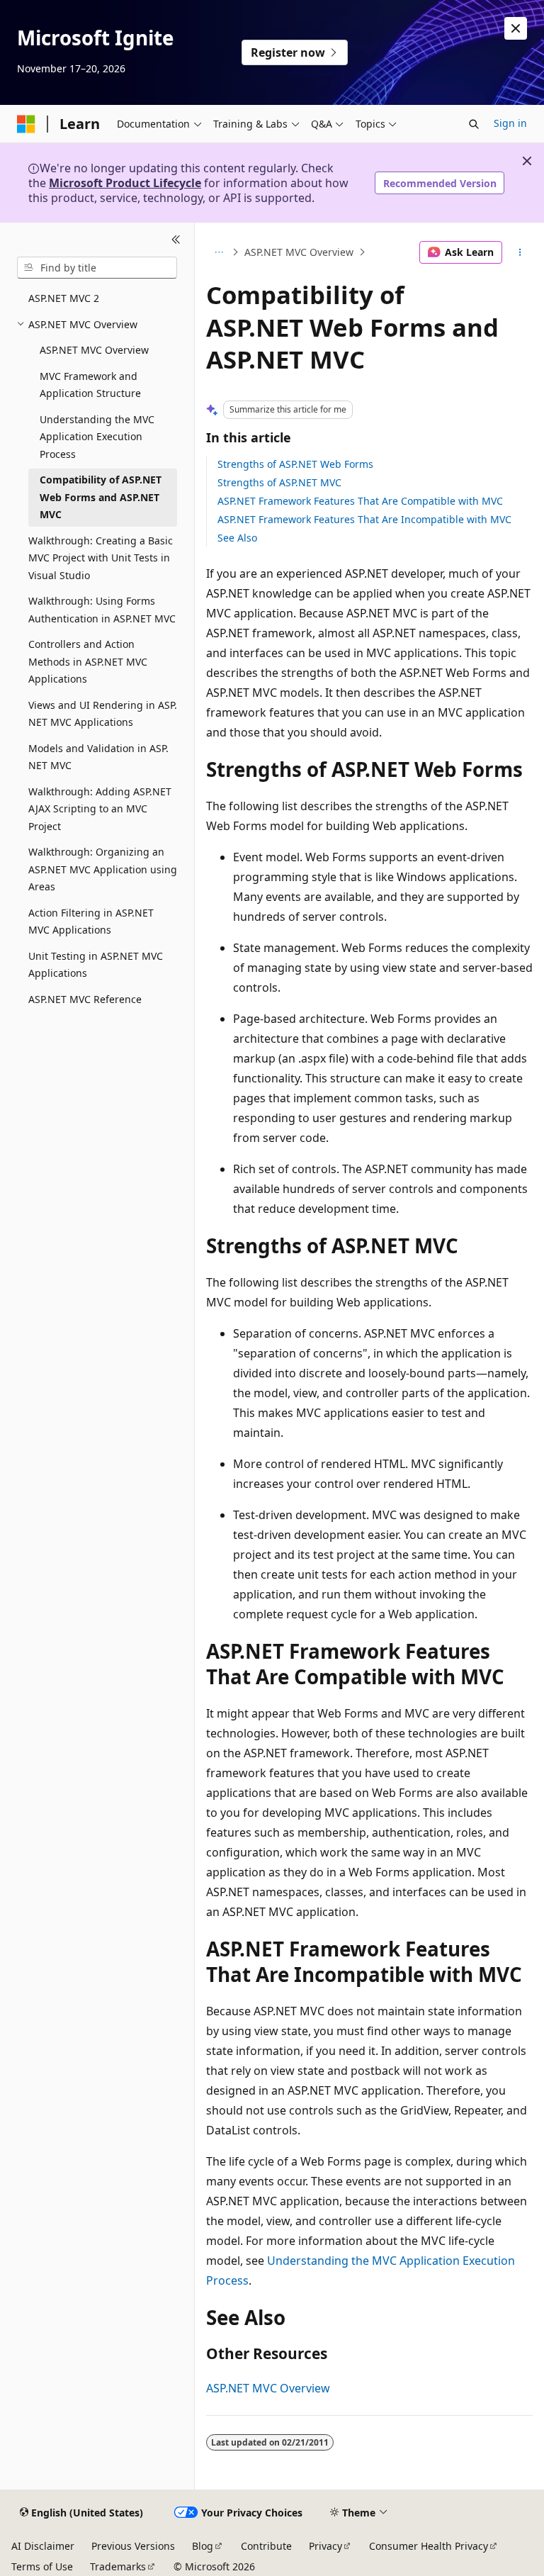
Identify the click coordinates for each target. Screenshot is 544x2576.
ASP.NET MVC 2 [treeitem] (64, 298)
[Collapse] (176, 240)
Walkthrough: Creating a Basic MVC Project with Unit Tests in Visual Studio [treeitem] (101, 558)
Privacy (325, 2546)
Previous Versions (133, 2546)
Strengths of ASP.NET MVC (279, 482)
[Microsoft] (26, 124)
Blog (203, 2546)
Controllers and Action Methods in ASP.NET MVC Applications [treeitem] (88, 661)
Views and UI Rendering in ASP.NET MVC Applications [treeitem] (103, 714)
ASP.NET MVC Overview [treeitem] (94, 350)
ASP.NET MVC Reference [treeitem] (85, 999)
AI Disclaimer (43, 2546)
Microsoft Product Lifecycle (125, 183)
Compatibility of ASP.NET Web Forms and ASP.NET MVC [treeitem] (101, 497)
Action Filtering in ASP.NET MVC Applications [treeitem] (91, 922)
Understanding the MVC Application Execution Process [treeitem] (97, 437)
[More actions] (520, 252)
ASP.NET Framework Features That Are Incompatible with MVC (364, 519)
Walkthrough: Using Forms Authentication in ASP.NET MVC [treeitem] (102, 610)
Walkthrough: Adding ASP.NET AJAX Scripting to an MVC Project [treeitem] (100, 809)
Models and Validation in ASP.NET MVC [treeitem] (98, 757)
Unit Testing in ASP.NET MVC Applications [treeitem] (96, 965)
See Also (237, 538)
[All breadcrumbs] (219, 252)
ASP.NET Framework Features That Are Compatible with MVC (360, 501)
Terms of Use (42, 2566)
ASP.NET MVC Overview (299, 252)
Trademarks (118, 2566)
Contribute (266, 2546)
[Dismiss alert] (516, 28)
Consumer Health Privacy (429, 2546)
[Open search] (474, 124)
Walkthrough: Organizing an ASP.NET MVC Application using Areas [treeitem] (103, 869)
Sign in (510, 123)
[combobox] (97, 268)
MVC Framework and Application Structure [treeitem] (90, 385)
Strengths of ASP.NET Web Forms (295, 464)
